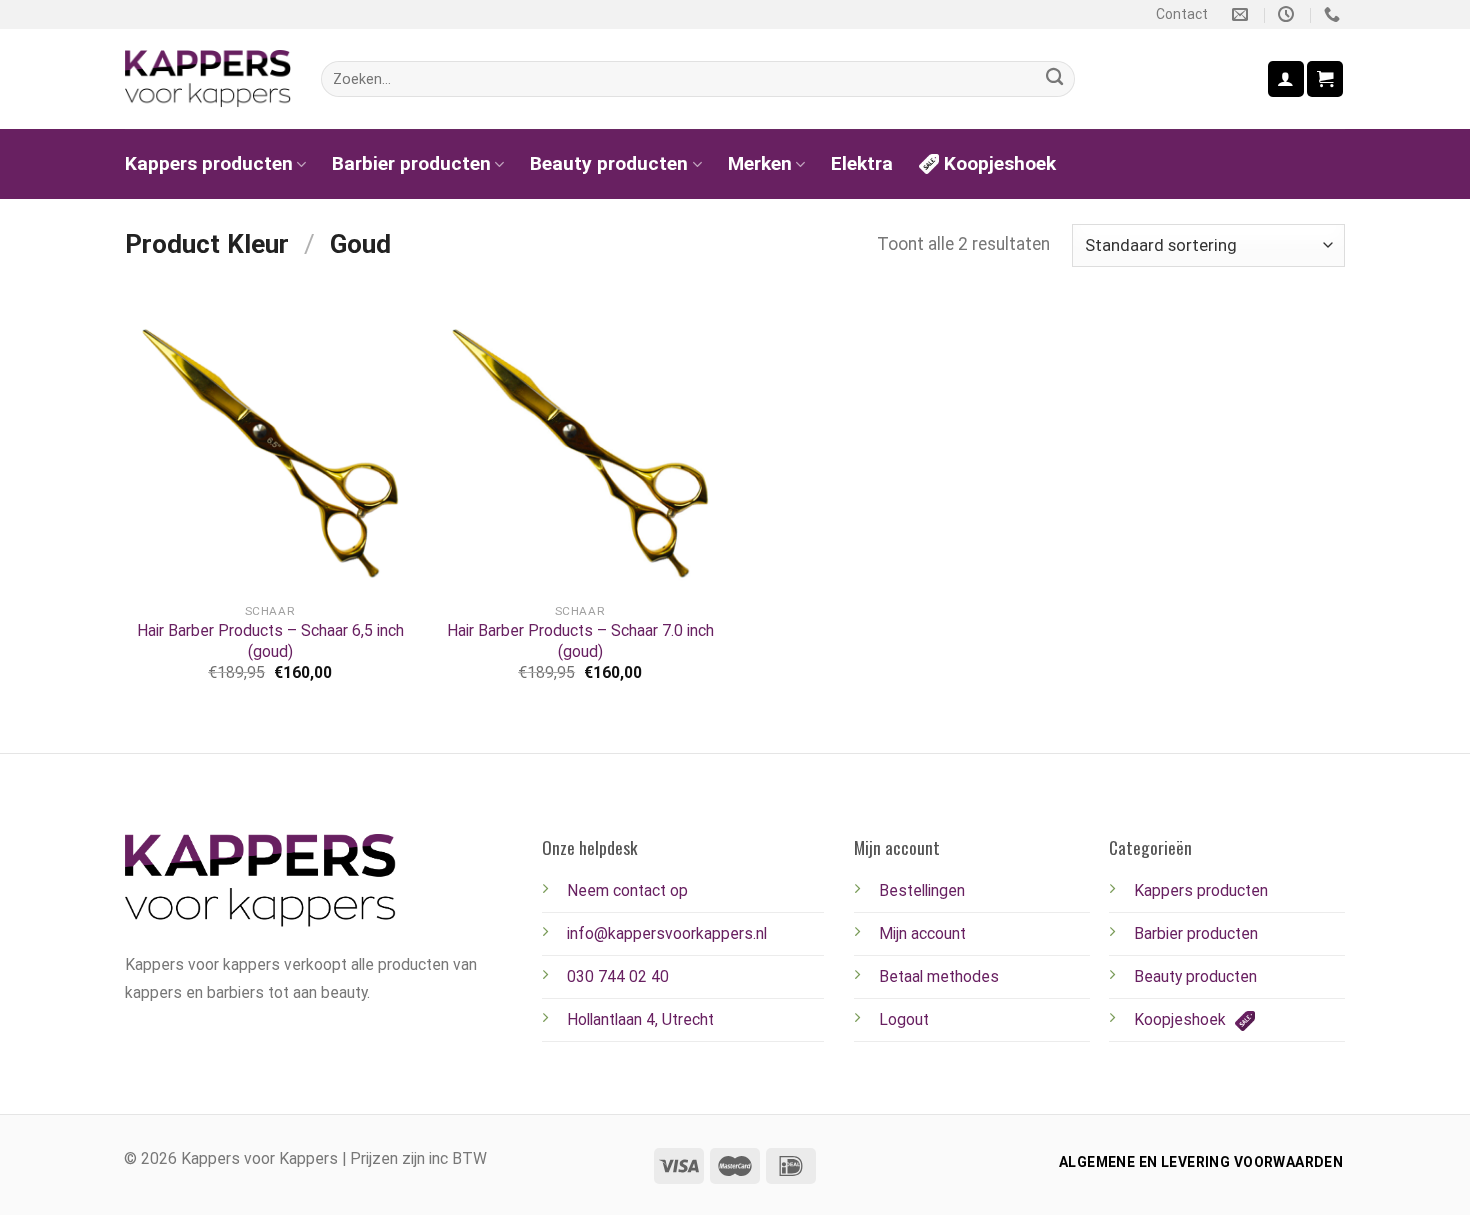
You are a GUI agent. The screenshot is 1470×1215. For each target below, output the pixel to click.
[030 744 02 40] (1334, 14)
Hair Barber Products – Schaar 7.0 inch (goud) (580, 640)
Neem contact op (627, 890)
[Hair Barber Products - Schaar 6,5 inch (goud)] (270, 447)
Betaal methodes (939, 976)
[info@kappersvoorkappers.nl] (1242, 14)
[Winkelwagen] (1325, 78)
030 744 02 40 (618, 976)
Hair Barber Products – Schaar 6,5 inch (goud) (270, 640)
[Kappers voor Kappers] (208, 79)
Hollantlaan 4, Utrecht (640, 1019)
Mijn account (922, 933)
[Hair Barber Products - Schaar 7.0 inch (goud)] (580, 447)
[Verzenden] (1054, 79)
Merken (760, 163)
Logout (904, 1019)
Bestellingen (922, 890)
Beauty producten (609, 163)
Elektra (862, 163)
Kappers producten (209, 163)
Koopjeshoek (1000, 163)
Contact (1182, 14)
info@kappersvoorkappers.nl (667, 933)
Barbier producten (411, 163)
